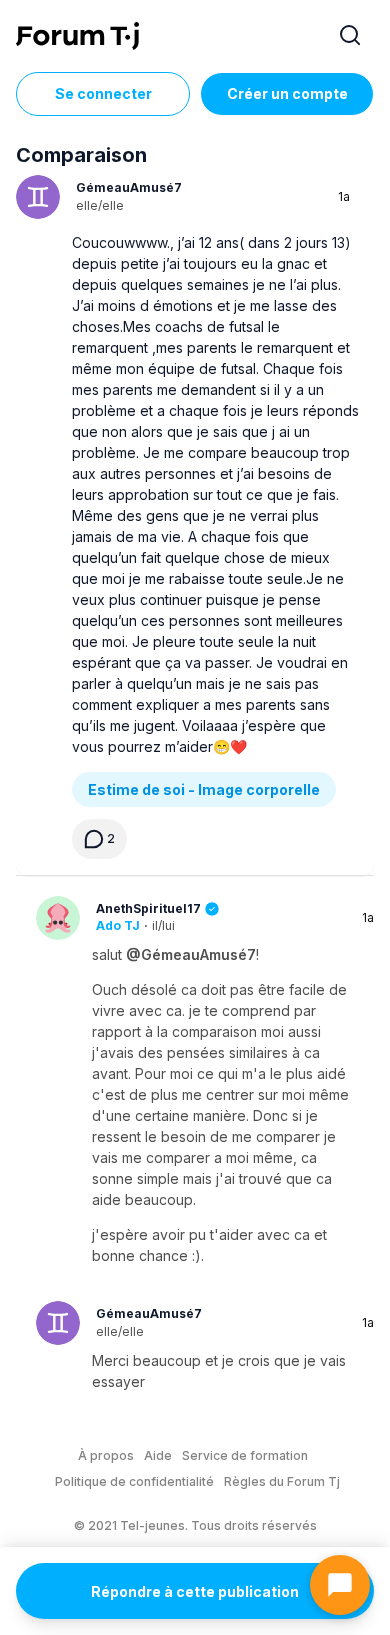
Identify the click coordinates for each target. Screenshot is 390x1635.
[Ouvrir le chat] (340, 1585)
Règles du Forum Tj (282, 1481)
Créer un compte (287, 93)
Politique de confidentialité (134, 1481)
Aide (158, 1455)
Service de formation (245, 1455)
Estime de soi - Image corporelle (204, 789)
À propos (106, 1455)
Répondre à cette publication (195, 1591)
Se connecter (103, 93)
